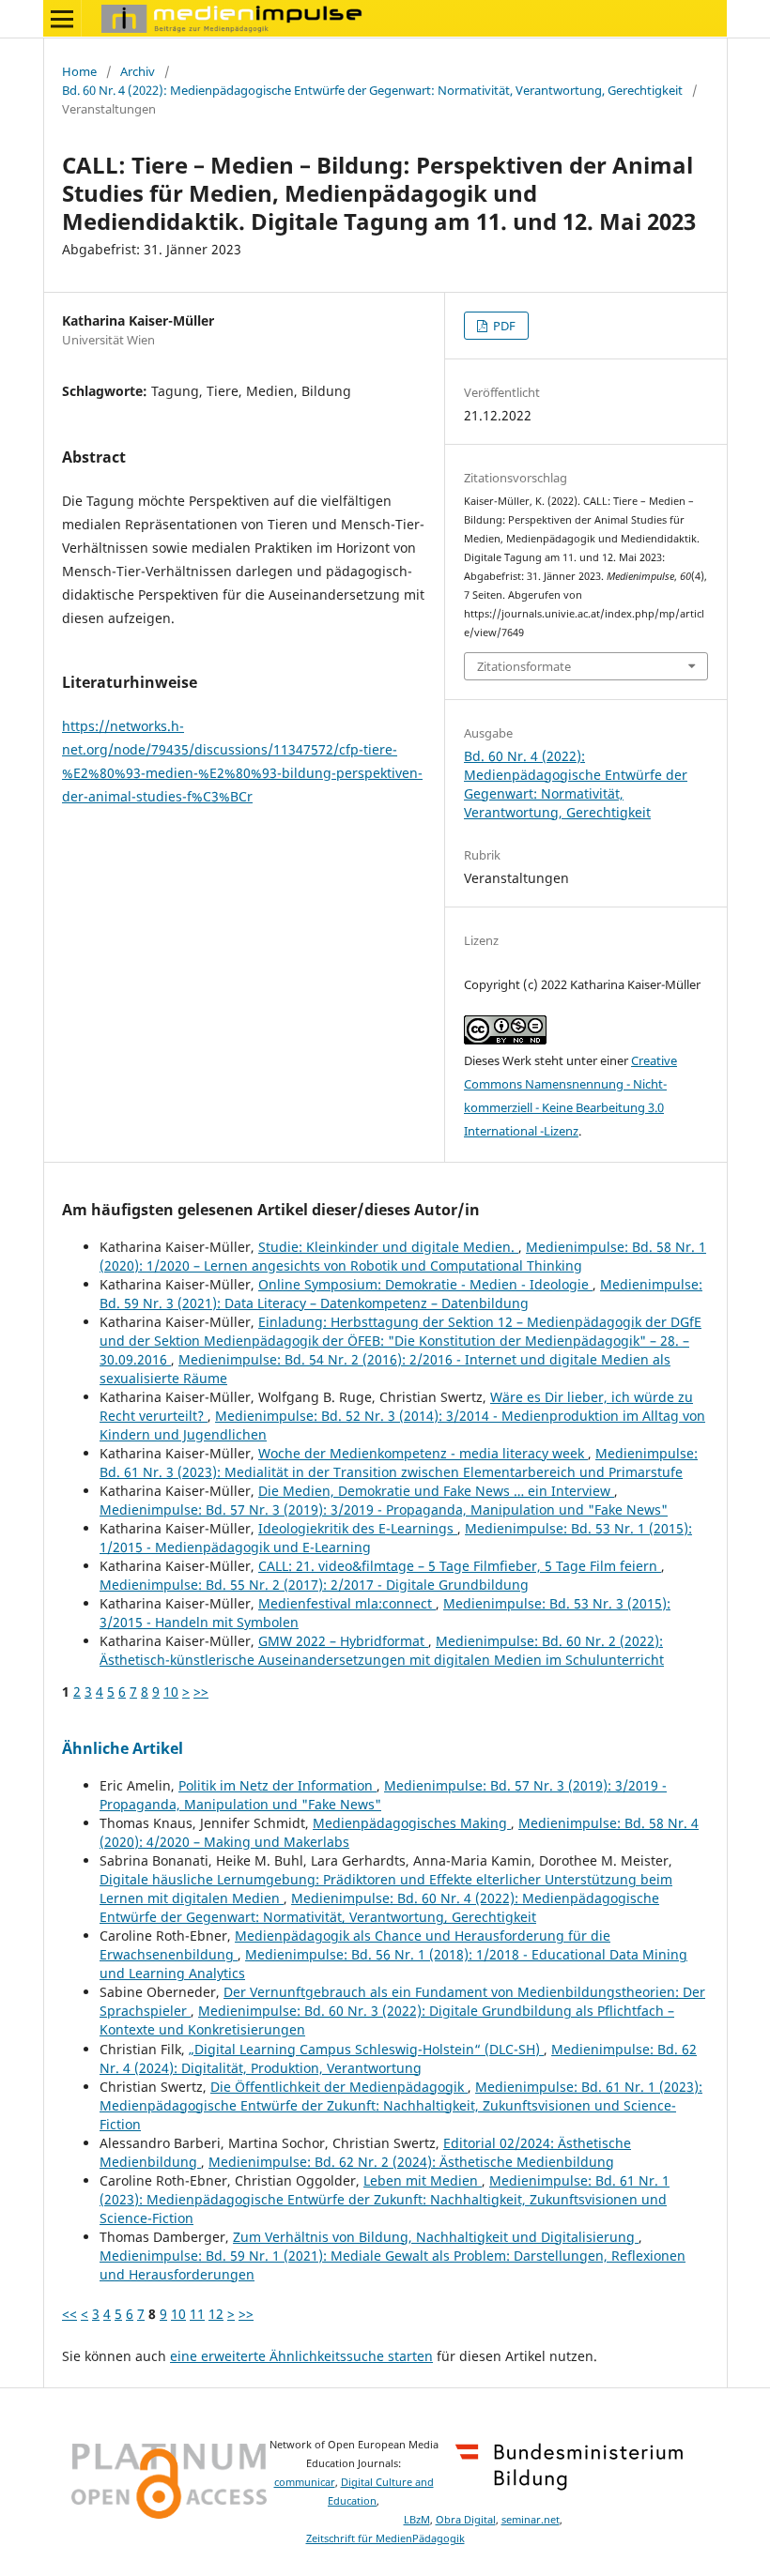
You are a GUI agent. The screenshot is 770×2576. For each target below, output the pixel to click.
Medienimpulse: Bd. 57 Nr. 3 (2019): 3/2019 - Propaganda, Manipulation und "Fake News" (384, 1509)
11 (197, 2314)
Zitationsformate (524, 666)
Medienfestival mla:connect (347, 1603)
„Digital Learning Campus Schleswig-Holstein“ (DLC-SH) (366, 2049)
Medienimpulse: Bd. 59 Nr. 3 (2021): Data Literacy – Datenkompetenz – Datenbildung (401, 1294)
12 (216, 2314)
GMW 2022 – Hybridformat (343, 1641)
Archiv (138, 71)
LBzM (417, 2520)
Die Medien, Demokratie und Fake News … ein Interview (436, 1491)
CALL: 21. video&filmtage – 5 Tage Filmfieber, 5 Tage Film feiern (460, 1566)
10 (171, 1692)
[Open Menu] (62, 19)
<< (69, 2314)
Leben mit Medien (423, 2180)
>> (201, 1692)
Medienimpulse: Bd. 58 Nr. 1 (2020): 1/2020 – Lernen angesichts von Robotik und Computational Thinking (403, 1256)
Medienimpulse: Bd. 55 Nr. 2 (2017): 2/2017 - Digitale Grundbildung (314, 1585)
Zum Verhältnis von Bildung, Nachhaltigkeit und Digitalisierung (436, 2237)
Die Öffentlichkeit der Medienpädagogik (339, 2087)
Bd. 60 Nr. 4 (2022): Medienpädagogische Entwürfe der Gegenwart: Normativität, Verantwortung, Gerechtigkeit (372, 90)
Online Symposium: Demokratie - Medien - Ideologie (425, 1284)
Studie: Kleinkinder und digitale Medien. (388, 1247)
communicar (305, 2482)
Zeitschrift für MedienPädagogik (385, 2538)
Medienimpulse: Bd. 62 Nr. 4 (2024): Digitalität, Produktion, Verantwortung (398, 2058)
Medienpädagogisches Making (412, 1823)
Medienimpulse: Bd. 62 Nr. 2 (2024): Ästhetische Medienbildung (411, 2162)
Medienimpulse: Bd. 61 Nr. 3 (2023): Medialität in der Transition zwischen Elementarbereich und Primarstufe (399, 1463)
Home (79, 71)
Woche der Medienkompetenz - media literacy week (423, 1453)
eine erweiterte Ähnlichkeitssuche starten (301, 2356)
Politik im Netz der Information (277, 1785)
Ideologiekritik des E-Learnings (358, 1528)
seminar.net (531, 2520)
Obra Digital (466, 2520)
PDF (503, 326)
